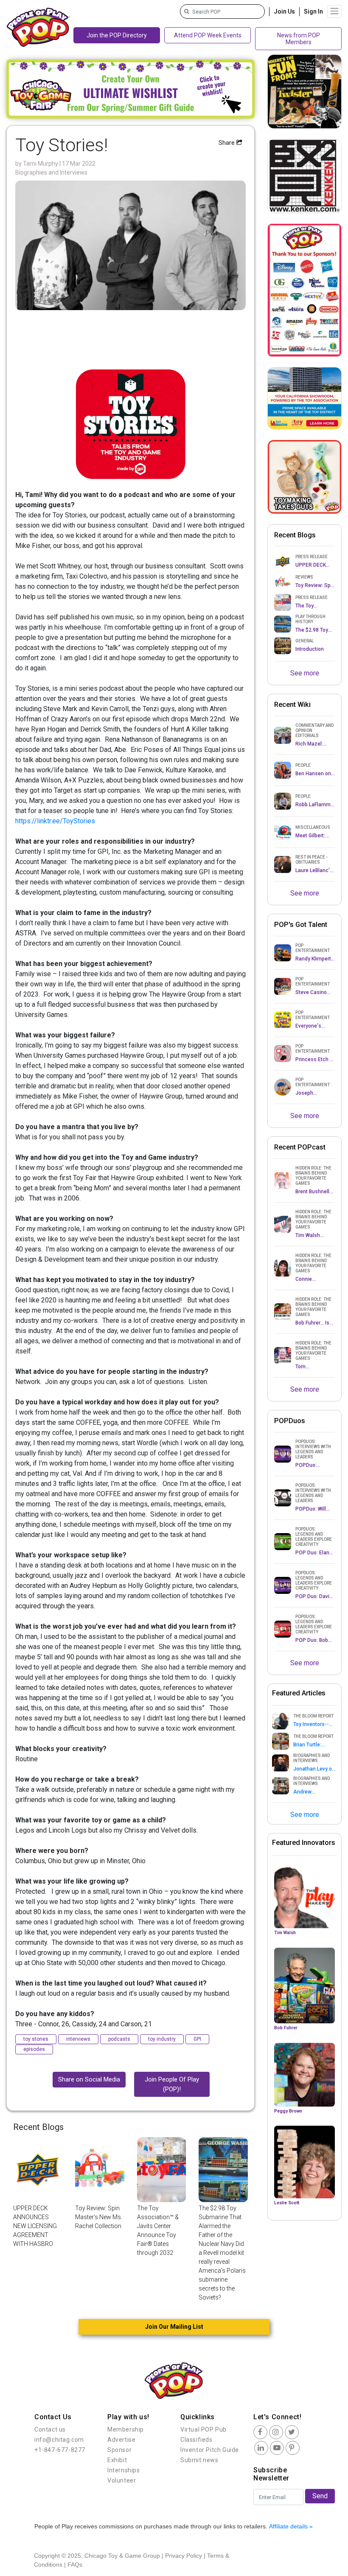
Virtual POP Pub (203, 2429)
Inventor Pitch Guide (210, 2450)
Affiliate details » (291, 2526)
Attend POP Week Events (208, 35)
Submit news (199, 2460)
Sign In (313, 11)
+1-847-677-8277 (60, 2450)
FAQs (75, 2565)
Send (320, 2496)
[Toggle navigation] (334, 11)
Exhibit (117, 2460)
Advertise (121, 2440)
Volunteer (122, 2480)
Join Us (284, 11)
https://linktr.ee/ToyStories (56, 821)
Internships (124, 2470)
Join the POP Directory (117, 35)
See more (305, 673)
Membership (126, 2429)
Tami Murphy (41, 164)
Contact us (50, 2429)
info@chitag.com (59, 2440)
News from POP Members (299, 39)
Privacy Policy (184, 2556)
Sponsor (119, 2450)
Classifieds (196, 2440)
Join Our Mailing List (174, 2327)
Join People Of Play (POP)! (172, 2084)
